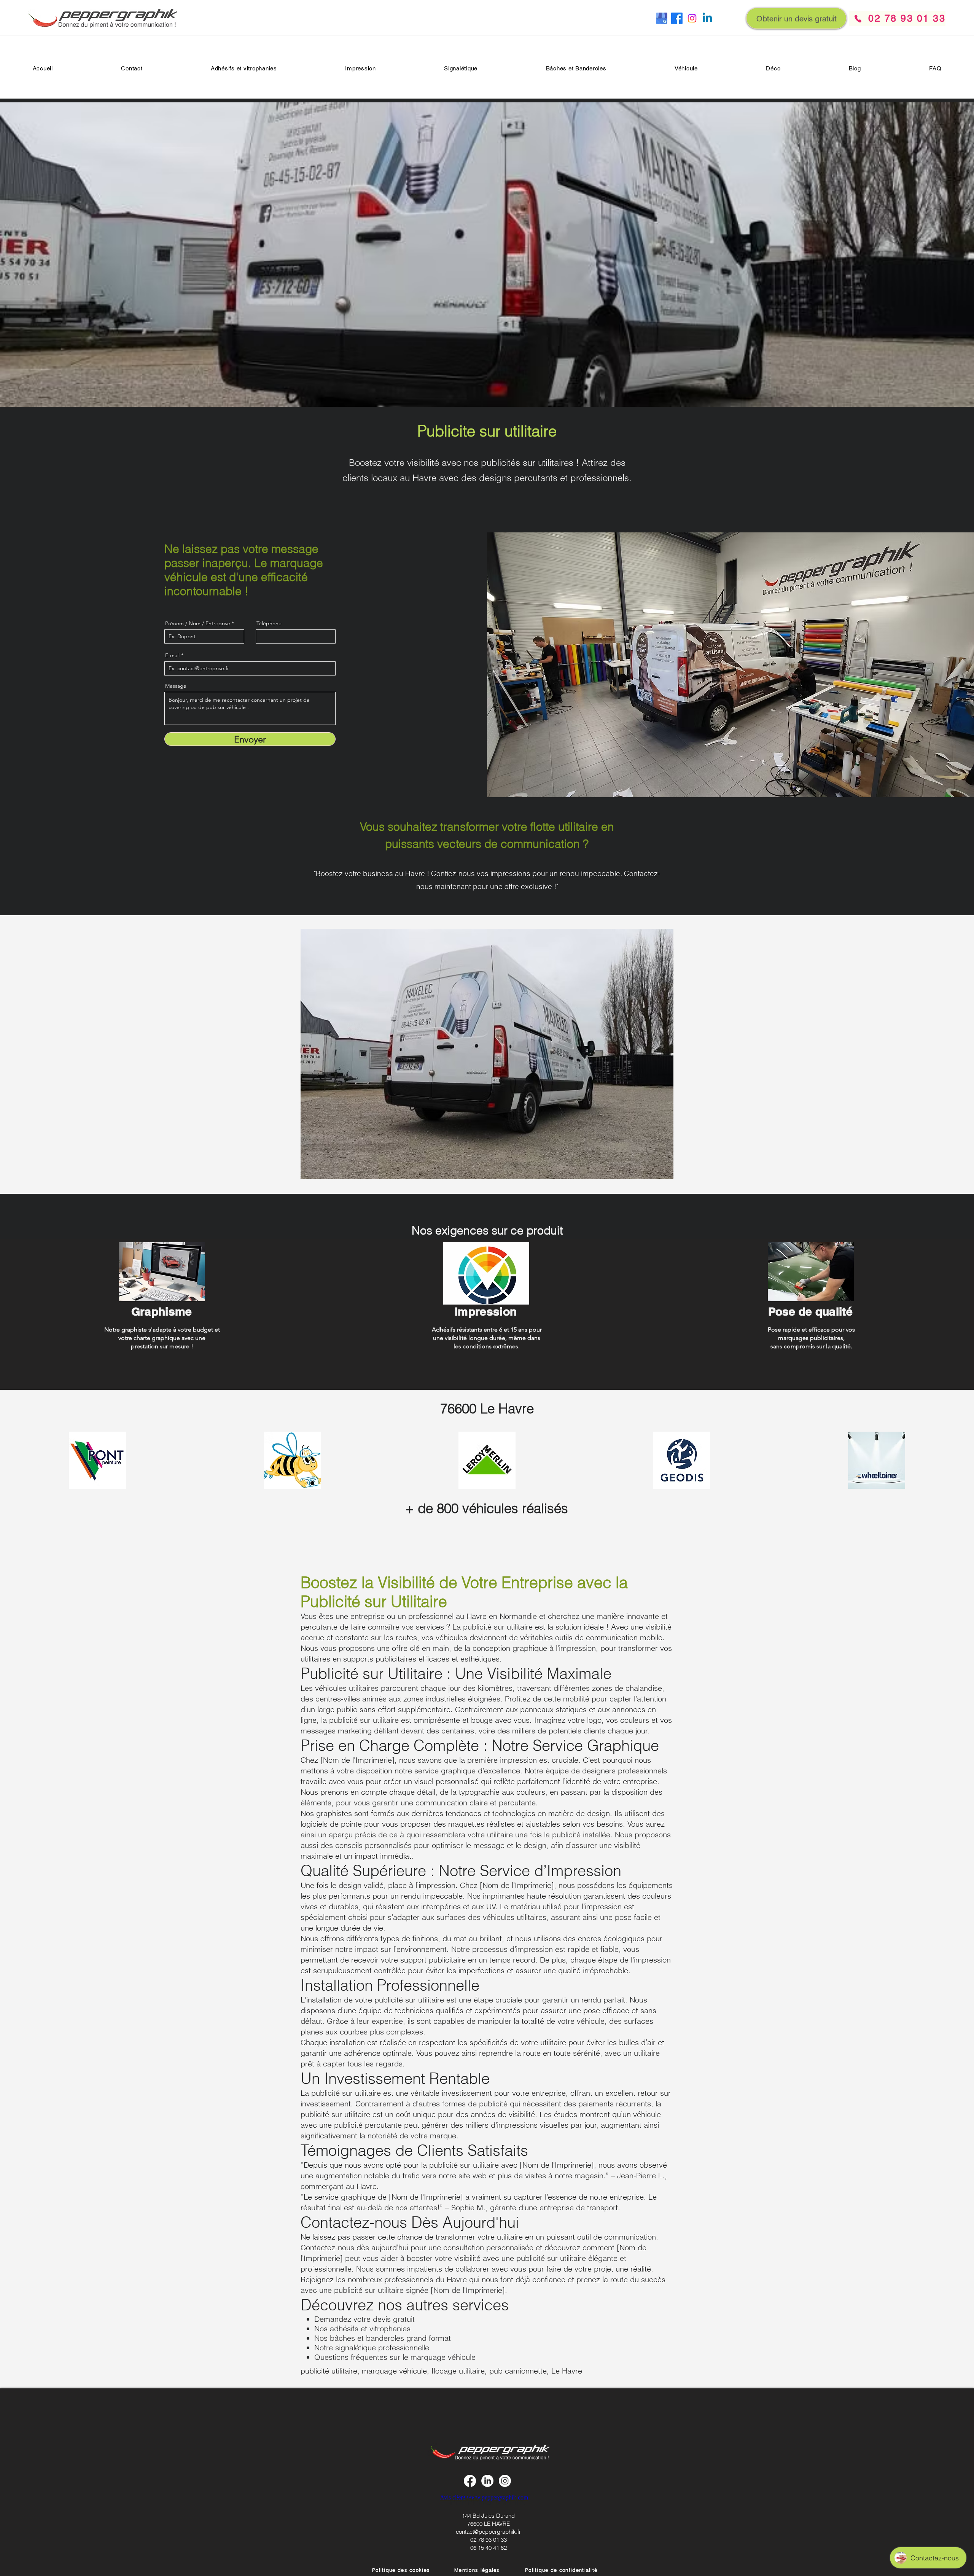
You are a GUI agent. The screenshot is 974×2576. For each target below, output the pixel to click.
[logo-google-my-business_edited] (662, 18)
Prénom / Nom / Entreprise (198, 623)
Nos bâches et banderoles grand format (383, 2338)
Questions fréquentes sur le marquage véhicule (395, 2357)
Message (176, 686)
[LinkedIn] (487, 2481)
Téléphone (269, 623)
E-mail (172, 655)
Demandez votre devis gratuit (364, 2319)
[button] (935, 68)
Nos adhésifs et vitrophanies (362, 2328)
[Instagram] (692, 18)
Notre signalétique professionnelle (372, 2347)
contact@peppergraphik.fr (488, 2532)
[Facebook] (677, 18)
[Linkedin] (707, 18)
